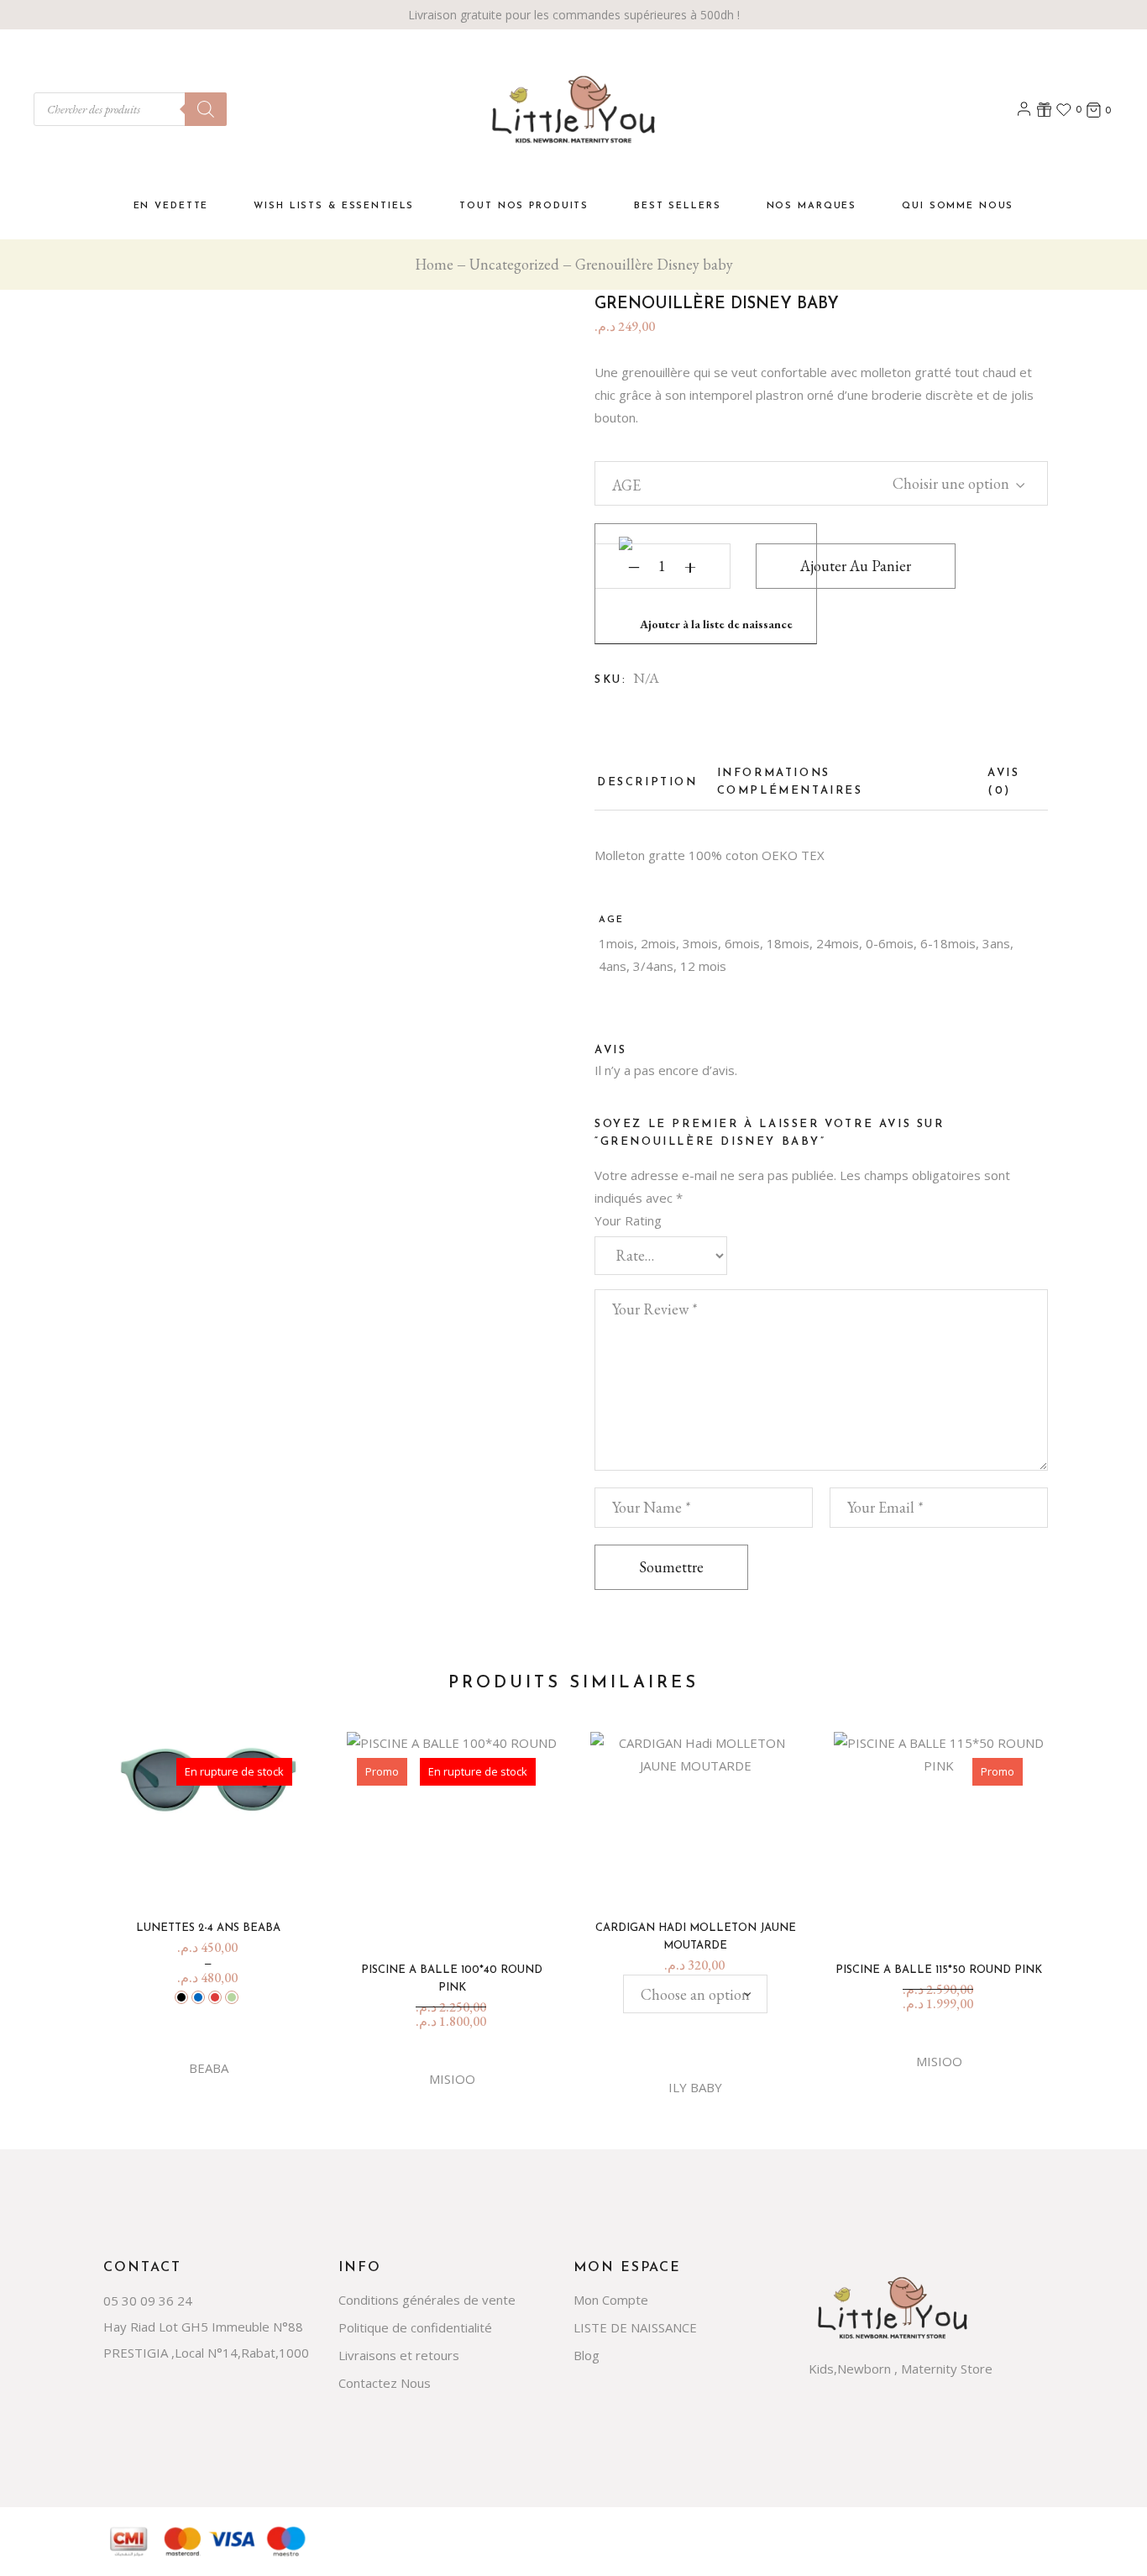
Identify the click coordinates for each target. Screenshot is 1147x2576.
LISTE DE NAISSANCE (635, 2327)
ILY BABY (695, 2087)
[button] (706, 584)
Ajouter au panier (856, 566)
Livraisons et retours (399, 2355)
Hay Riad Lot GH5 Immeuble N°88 (203, 2327)
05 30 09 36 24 (148, 2301)
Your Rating (628, 1220)
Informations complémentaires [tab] (790, 782)
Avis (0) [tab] (1003, 782)
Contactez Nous (385, 2383)
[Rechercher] (206, 109)
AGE (626, 485)
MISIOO (452, 2079)
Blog (587, 2355)
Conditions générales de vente (427, 2300)
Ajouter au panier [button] (945, 1918)
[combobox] (946, 481)
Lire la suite (458, 1918)
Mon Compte (611, 2300)
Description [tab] (647, 782)
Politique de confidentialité (415, 2327)
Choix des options (215, 1876)
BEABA (209, 2068)
